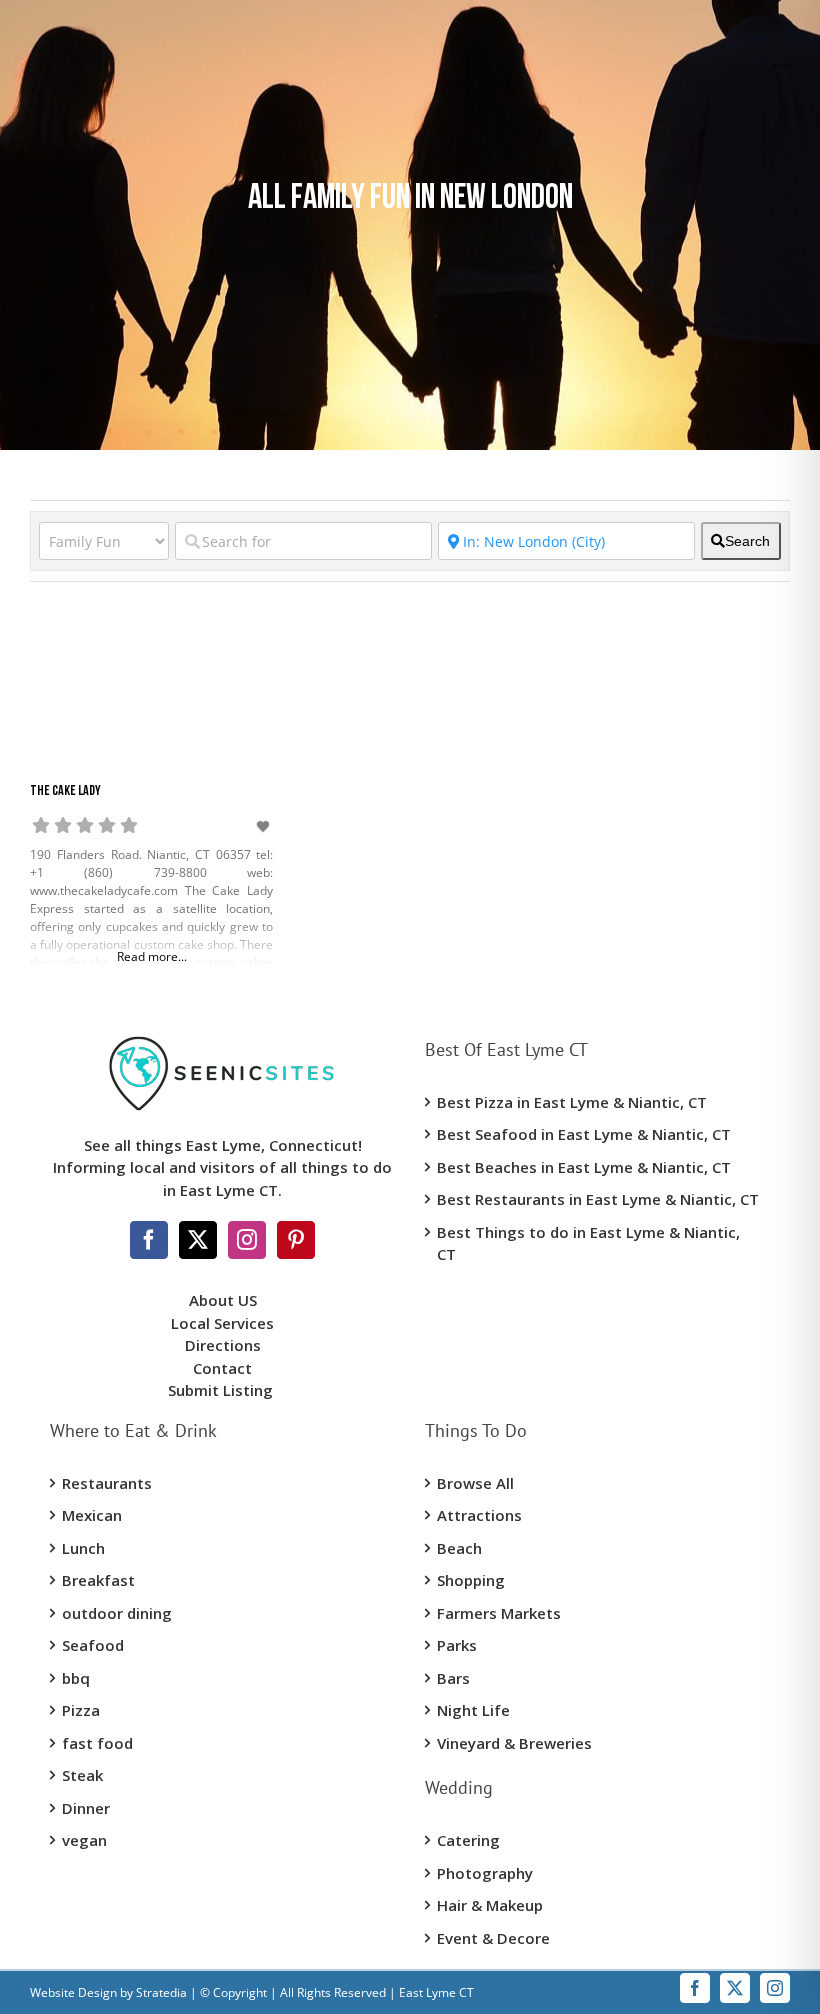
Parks (457, 1645)
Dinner (86, 1808)
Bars (453, 1678)
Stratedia (161, 1992)
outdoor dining (117, 1613)
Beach (459, 1548)
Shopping (471, 1580)
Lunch (83, 1548)
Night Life (473, 1710)
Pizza (81, 1710)
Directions (223, 1345)
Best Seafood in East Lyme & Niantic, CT (584, 1134)
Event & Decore (493, 1938)
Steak (82, 1775)
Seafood (93, 1645)
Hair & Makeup (490, 1905)
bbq (76, 1678)
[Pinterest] (296, 1240)
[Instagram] (247, 1240)
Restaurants (107, 1483)
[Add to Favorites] (265, 826)
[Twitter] (198, 1240)
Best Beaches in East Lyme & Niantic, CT (584, 1167)
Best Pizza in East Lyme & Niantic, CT (572, 1102)
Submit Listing (222, 1390)
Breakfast (98, 1580)
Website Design (73, 1992)
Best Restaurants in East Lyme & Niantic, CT (598, 1199)
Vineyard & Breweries (514, 1743)
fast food (97, 1743)
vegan (84, 1840)
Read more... (152, 956)
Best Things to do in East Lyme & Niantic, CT (588, 1243)
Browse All (475, 1483)
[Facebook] (149, 1240)
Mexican (92, 1515)
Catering (468, 1840)
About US (223, 1300)
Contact (222, 1368)
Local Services (222, 1323)
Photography (485, 1873)
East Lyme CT (435, 1992)
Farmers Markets (499, 1613)
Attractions (479, 1515)
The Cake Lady (65, 791)
